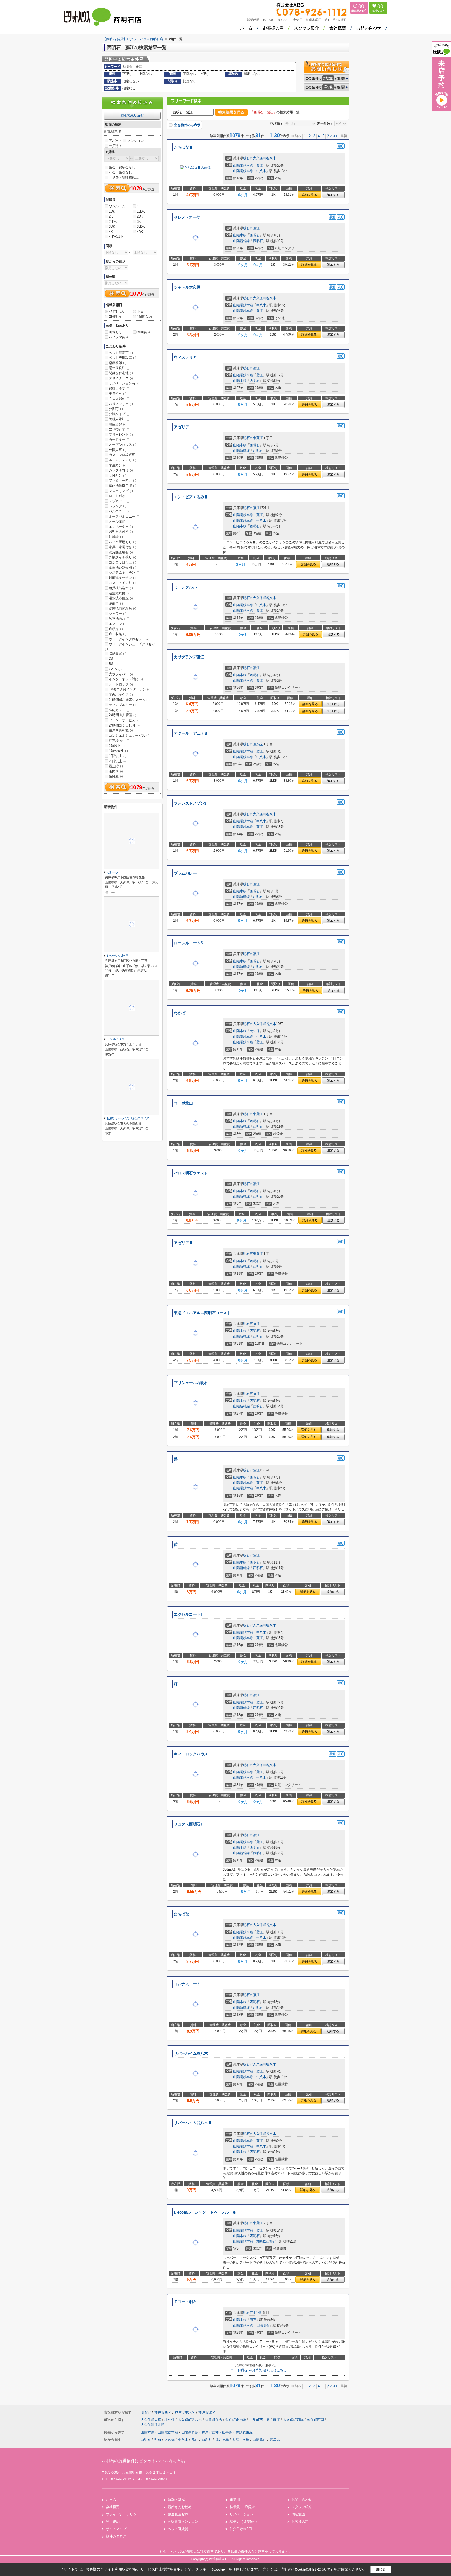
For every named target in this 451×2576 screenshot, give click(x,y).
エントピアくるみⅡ (191, 497)
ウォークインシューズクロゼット (132, 646)
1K (139, 206)
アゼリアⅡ (183, 1243)
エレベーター (121, 527)
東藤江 (258, 438)
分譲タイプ (119, 414)
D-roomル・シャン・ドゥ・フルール (205, 2212)
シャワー (117, 614)
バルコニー (119, 511)
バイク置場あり (122, 542)
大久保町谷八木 (264, 158)
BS (113, 664)
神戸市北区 (207, 2412)
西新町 (207, 2440)
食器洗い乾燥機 (122, 568)
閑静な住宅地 (121, 373)
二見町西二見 (260, 2420)
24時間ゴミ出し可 (124, 725)
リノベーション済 (124, 383)
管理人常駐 (119, 419)
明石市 (248, 158)
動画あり (144, 332)
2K (111, 216)
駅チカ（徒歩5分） (244, 2522)
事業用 (235, 2500)
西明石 (254, 235)
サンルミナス (116, 1039)
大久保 (254, 1031)
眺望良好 (117, 424)
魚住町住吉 (214, 2420)
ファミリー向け (122, 480)
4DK (140, 232)
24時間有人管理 (123, 715)
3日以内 (115, 317)
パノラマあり (119, 337)
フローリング (121, 491)
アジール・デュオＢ (191, 733)
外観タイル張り (122, 557)
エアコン (117, 624)
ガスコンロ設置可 (124, 455)
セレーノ (113, 872)
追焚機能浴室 (121, 588)
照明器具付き (121, 532)
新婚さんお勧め (180, 2507)
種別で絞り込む (132, 115)
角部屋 (116, 776)
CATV (115, 669)
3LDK (141, 227)
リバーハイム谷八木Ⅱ (193, 2123)
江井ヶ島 (222, 2440)
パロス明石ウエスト (191, 1173)
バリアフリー (121, 404)
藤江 (260, 165)
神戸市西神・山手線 (218, 2432)
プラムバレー (185, 873)
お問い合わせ (302, 2500)
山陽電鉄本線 (243, 165)
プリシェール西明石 (191, 1383)
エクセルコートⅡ (189, 1614)
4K (111, 232)
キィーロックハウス (191, 1754)
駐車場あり (119, 740)
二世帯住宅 (119, 429)
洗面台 (116, 603)
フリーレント (121, 434)
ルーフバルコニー (124, 516)
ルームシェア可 (122, 460)
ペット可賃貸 (178, 2529)
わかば (180, 1013)
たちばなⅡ (183, 147)
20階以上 (118, 761)
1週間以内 (144, 317)
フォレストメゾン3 (190, 803)
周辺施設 (298, 2514)
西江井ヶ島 (241, 2440)
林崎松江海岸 (266, 2241)
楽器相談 (117, 363)
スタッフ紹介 (302, 2507)
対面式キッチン (122, 578)
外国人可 (117, 450)
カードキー (119, 440)
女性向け (117, 475)
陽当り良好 (119, 368)
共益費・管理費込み (124, 178)
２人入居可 (119, 399)
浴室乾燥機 (119, 593)
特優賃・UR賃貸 (242, 2507)
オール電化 (119, 521)
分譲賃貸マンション (183, 2522)
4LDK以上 (116, 237)
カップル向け (121, 470)
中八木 (261, 171)
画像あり (115, 332)
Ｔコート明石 (185, 2302)
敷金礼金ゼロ (178, 2514)
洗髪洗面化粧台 (122, 608)
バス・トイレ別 (122, 583)
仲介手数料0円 (241, 2529)
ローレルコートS (188, 943)
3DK (112, 227)
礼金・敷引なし (120, 172)
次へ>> (332, 136)
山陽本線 (240, 235)
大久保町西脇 (294, 2420)
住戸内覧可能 (121, 730)
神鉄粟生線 (244, 2432)
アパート (115, 141)
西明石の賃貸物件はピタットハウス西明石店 (143, 2461)
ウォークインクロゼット (129, 639)
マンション (135, 141)
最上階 (116, 766)
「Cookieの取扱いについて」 (313, 2569)
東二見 (275, 2440)
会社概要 (113, 2507)
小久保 (170, 2420)
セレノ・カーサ (187, 217)
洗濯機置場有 (121, 552)
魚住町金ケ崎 (236, 2420)
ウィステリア (185, 357)
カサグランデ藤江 (189, 657)
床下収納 (117, 634)
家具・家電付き (122, 547)
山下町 (258, 2313)
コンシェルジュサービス (129, 736)
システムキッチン (124, 573)
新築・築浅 (176, 2500)
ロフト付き (119, 496)
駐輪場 (116, 537)
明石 (253, 2320)
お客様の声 (300, 2522)
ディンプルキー (122, 705)
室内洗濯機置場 (122, 486)
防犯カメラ (119, 710)
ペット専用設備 (122, 358)
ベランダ (117, 506)
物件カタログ (116, 2536)
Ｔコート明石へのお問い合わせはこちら (257, 2370)
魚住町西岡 (316, 2420)
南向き (116, 771)
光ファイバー (121, 674)
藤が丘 (258, 744)
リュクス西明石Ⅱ (189, 1824)
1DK (112, 211)
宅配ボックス (121, 695)
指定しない (117, 311)
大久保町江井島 (153, 2425)
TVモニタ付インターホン (129, 689)
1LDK (141, 211)
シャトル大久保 (187, 287)
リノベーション (242, 2514)
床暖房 (116, 629)
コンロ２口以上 (122, 562)
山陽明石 (263, 2325)
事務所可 (117, 393)
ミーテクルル (185, 587)
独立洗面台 (119, 619)
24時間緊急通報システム (129, 700)
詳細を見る (309, 195)
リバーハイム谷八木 (191, 2053)
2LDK (113, 222)
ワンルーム (117, 206)
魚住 (195, 2440)
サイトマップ (116, 2529)
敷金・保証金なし (122, 168)
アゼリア (181, 427)
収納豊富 (117, 654)
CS (113, 659)
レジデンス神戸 (117, 956)
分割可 (116, 409)
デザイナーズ (121, 378)
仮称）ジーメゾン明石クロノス (128, 1118)
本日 (140, 311)
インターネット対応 (126, 679)
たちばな (181, 1914)
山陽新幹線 (241, 241)
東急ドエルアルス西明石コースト (202, 1313)
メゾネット (119, 501)
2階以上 (117, 746)
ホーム (111, 2500)
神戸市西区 (163, 2412)
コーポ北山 (183, 1103)
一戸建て (115, 146)
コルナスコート (187, 1984)
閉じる (381, 2569)
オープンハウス (122, 445)
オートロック (121, 684)
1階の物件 (118, 751)
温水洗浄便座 (121, 598)
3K (139, 222)
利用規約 (113, 2522)
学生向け (117, 465)
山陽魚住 (259, 2440)
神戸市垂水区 (185, 2412)
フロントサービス (124, 720)
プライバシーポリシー (123, 2514)
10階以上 (118, 756)
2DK (140, 216)
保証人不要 (119, 388)
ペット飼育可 (121, 353)
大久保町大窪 (151, 2420)
